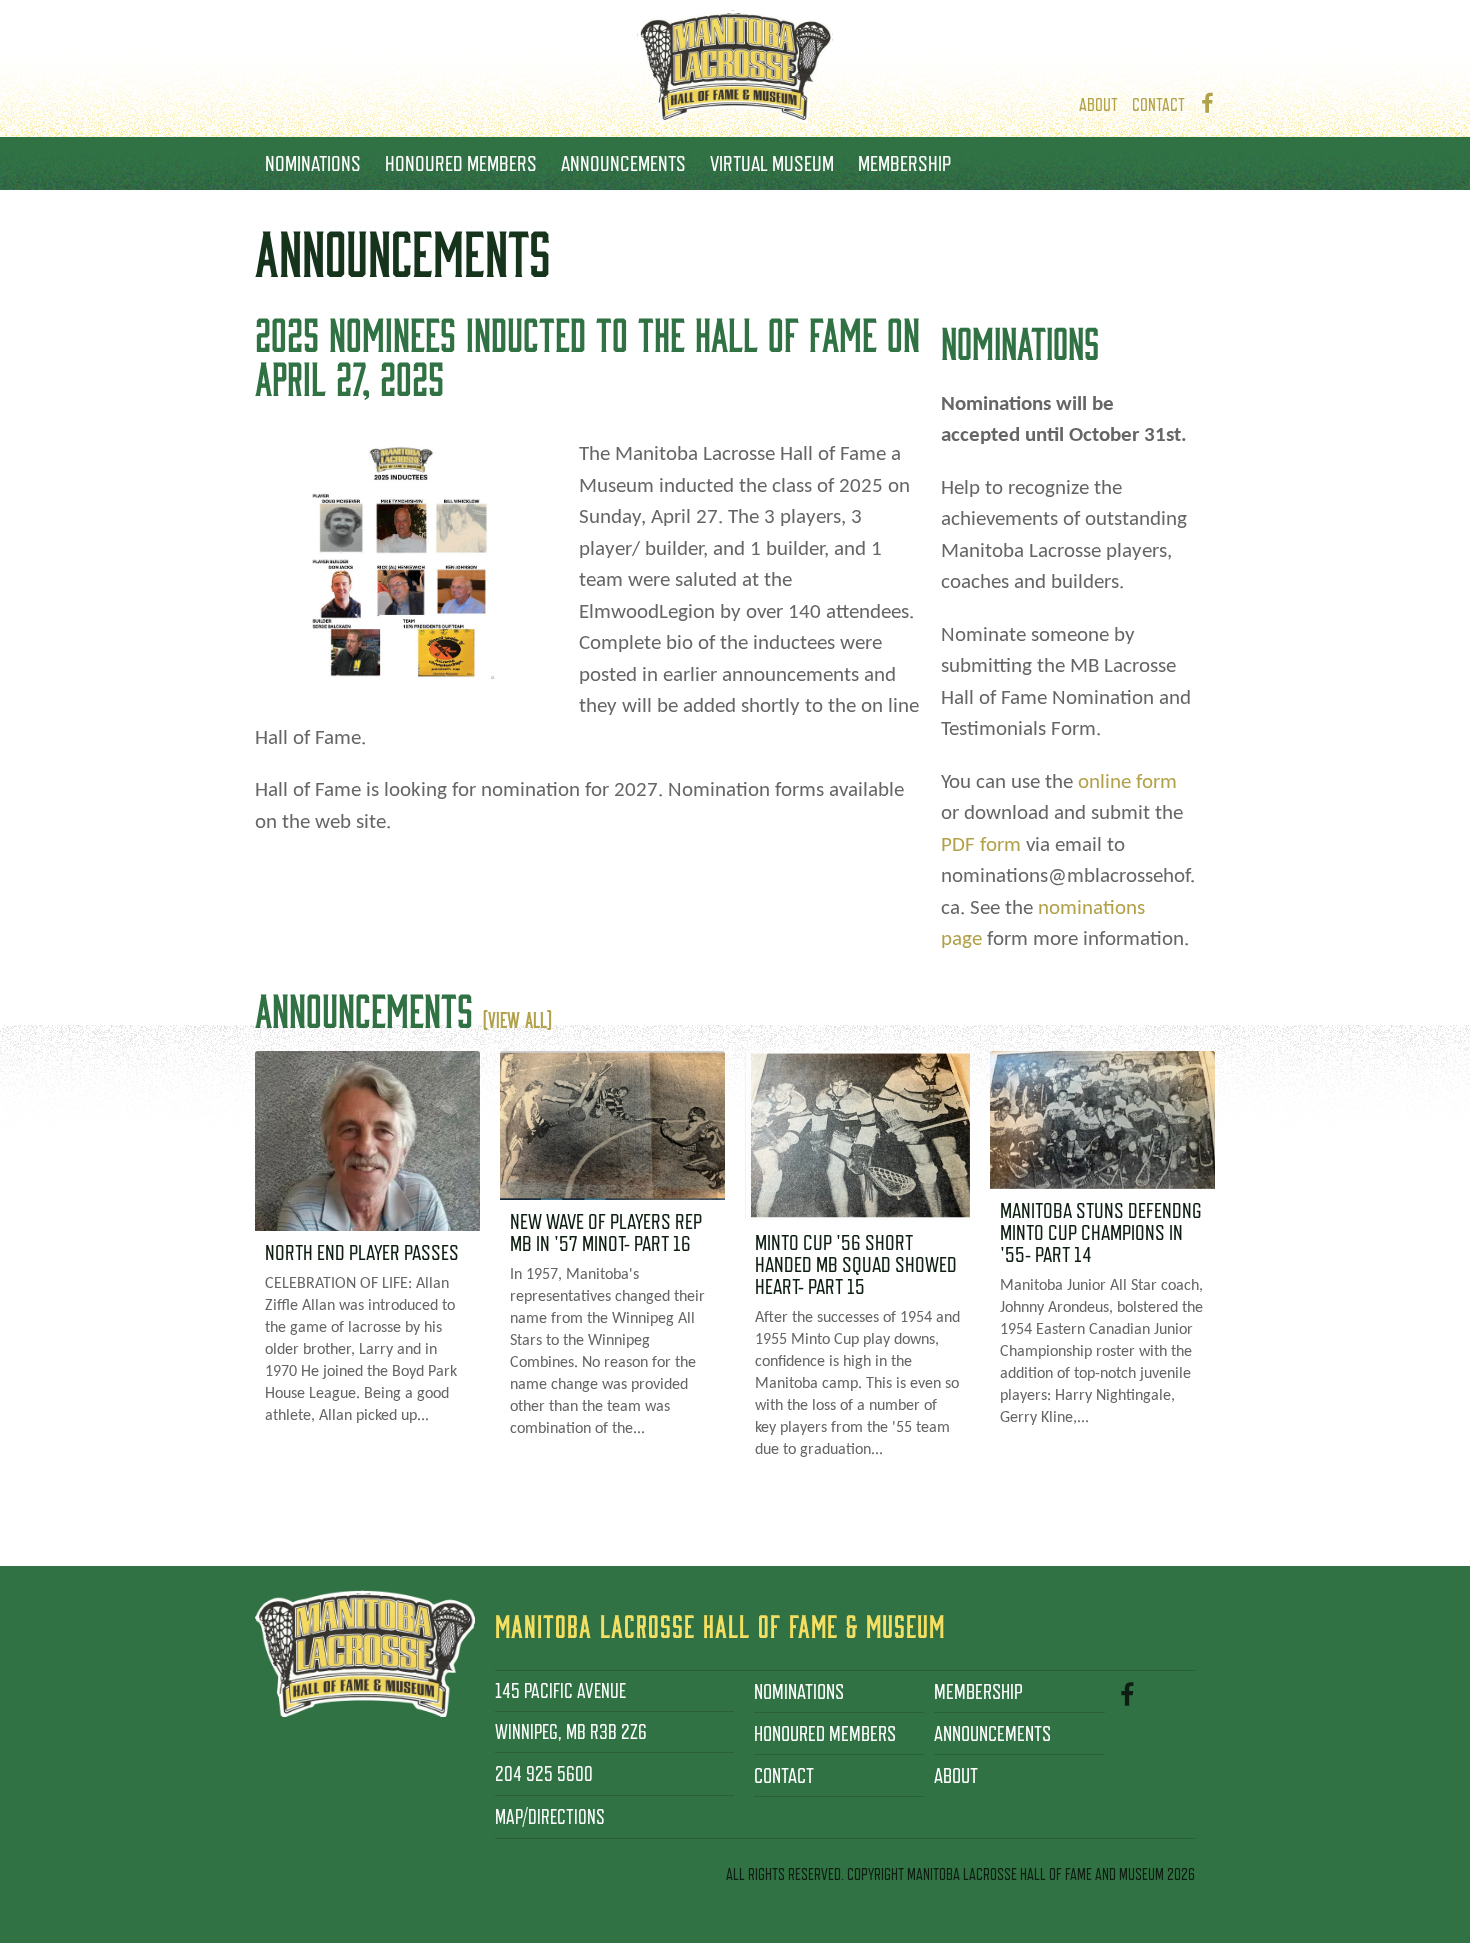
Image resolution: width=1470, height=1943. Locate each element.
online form (1127, 782)
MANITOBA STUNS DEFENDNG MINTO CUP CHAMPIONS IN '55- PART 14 (1101, 1232)
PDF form (981, 845)
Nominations (313, 163)
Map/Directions (550, 1817)
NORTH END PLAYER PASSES (362, 1252)
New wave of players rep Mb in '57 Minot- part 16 (606, 1232)
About (1098, 104)
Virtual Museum (772, 163)
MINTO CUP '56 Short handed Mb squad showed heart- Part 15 (856, 1264)
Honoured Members (461, 163)
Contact (1158, 104)
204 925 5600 (544, 1774)
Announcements (623, 163)
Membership (904, 163)
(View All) (517, 1019)
